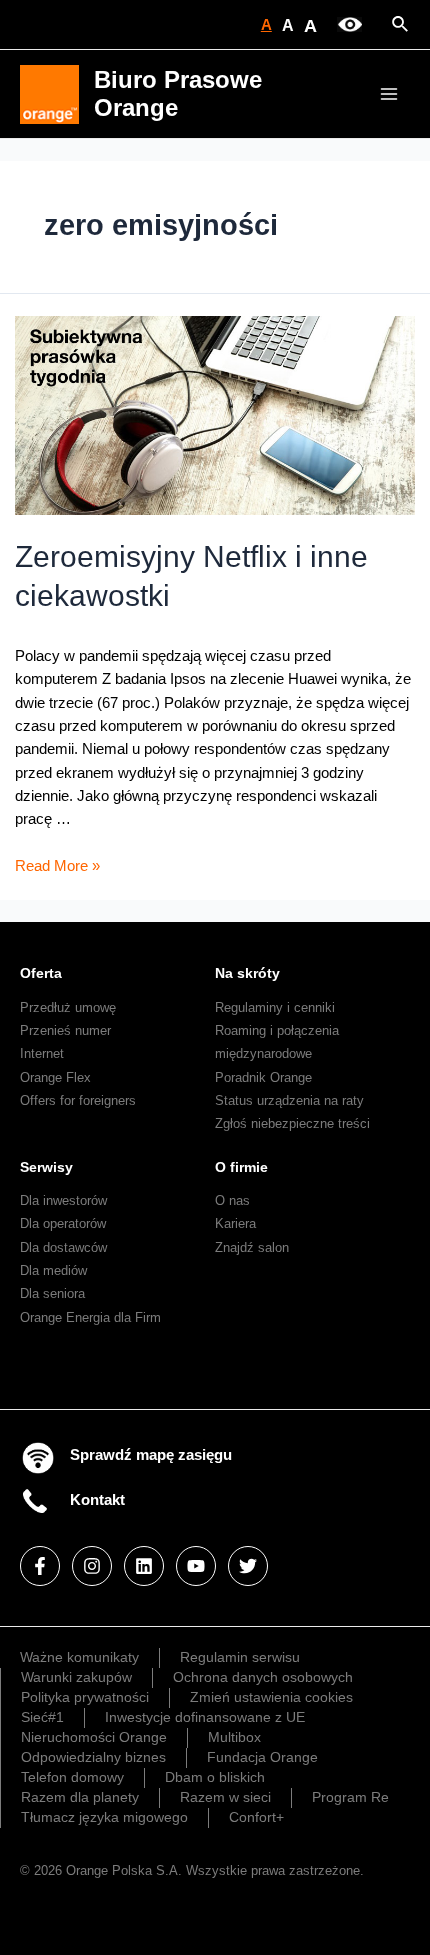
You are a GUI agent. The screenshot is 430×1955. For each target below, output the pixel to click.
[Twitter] (248, 1566)
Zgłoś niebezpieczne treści (292, 1123)
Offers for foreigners (78, 1100)
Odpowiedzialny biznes (93, 1757)
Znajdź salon (252, 1247)
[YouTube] (196, 1566)
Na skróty (247, 973)
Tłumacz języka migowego (104, 1817)
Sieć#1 (42, 1717)
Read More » (57, 866)
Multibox (234, 1737)
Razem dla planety (80, 1797)
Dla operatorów (63, 1223)
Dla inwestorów (63, 1200)
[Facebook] (40, 1566)
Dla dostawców (63, 1247)
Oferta (41, 973)
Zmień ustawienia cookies (271, 1697)
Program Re (350, 1797)
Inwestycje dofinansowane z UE (205, 1717)
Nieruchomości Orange (94, 1737)
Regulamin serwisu (240, 1657)
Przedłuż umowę (68, 1007)
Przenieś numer (65, 1030)
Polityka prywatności (85, 1697)
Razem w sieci (225, 1797)
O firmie (241, 1167)
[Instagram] (92, 1566)
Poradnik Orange (263, 1077)
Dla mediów (53, 1270)
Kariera (235, 1223)
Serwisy (46, 1167)
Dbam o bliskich (215, 1777)
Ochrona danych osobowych (263, 1677)
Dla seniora (52, 1293)
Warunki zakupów (76, 1677)
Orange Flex (55, 1077)
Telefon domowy (72, 1777)
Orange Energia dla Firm (90, 1317)
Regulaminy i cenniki (275, 1007)
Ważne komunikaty (79, 1657)
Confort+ (256, 1817)
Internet (42, 1053)
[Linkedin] (144, 1566)
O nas (232, 1200)
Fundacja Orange (262, 1757)
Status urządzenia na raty (289, 1100)
